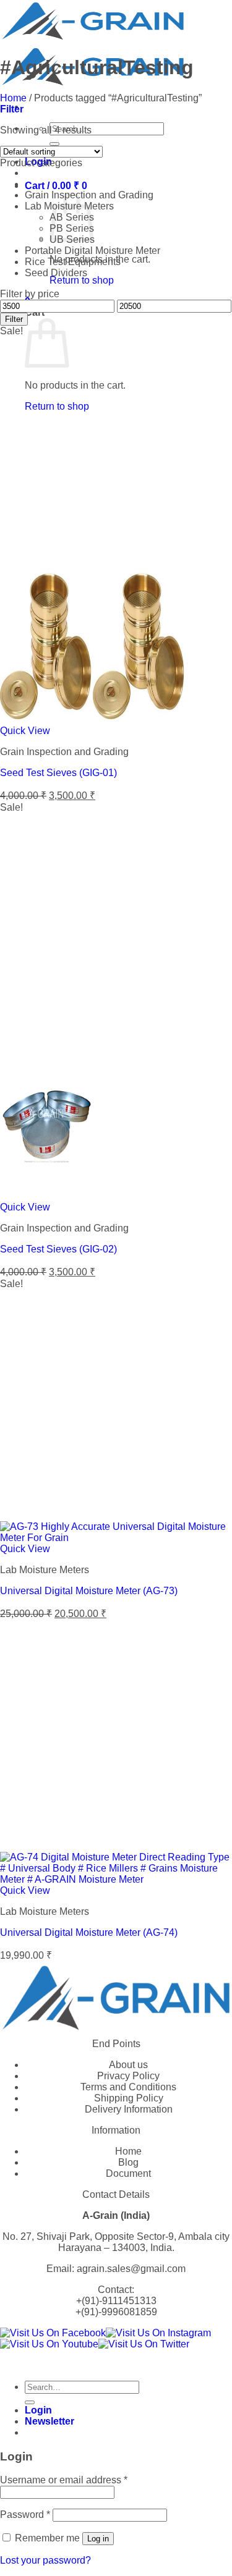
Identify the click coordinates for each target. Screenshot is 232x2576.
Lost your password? (45, 2560)
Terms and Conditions (128, 2087)
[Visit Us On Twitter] (144, 2344)
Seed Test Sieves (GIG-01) (58, 773)
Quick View (25, 731)
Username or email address (64, 2480)
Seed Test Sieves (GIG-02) (58, 1249)
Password (25, 2515)
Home (13, 98)
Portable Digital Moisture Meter (92, 251)
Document (128, 2173)
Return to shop (82, 280)
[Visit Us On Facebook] (53, 2333)
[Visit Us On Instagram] (158, 2333)
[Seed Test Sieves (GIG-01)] (93, 720)
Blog (128, 2162)
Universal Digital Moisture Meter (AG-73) (89, 1591)
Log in (98, 2539)
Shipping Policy (129, 2098)
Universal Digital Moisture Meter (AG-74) (89, 1932)
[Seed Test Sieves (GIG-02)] (46, 1196)
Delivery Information (129, 2109)
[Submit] (54, 144)
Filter (14, 319)
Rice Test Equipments (73, 262)
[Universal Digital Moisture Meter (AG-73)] (116, 1538)
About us (128, 2065)
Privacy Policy (128, 2076)
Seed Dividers (56, 273)
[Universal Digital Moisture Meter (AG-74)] (116, 1879)
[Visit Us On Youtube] (49, 2344)
